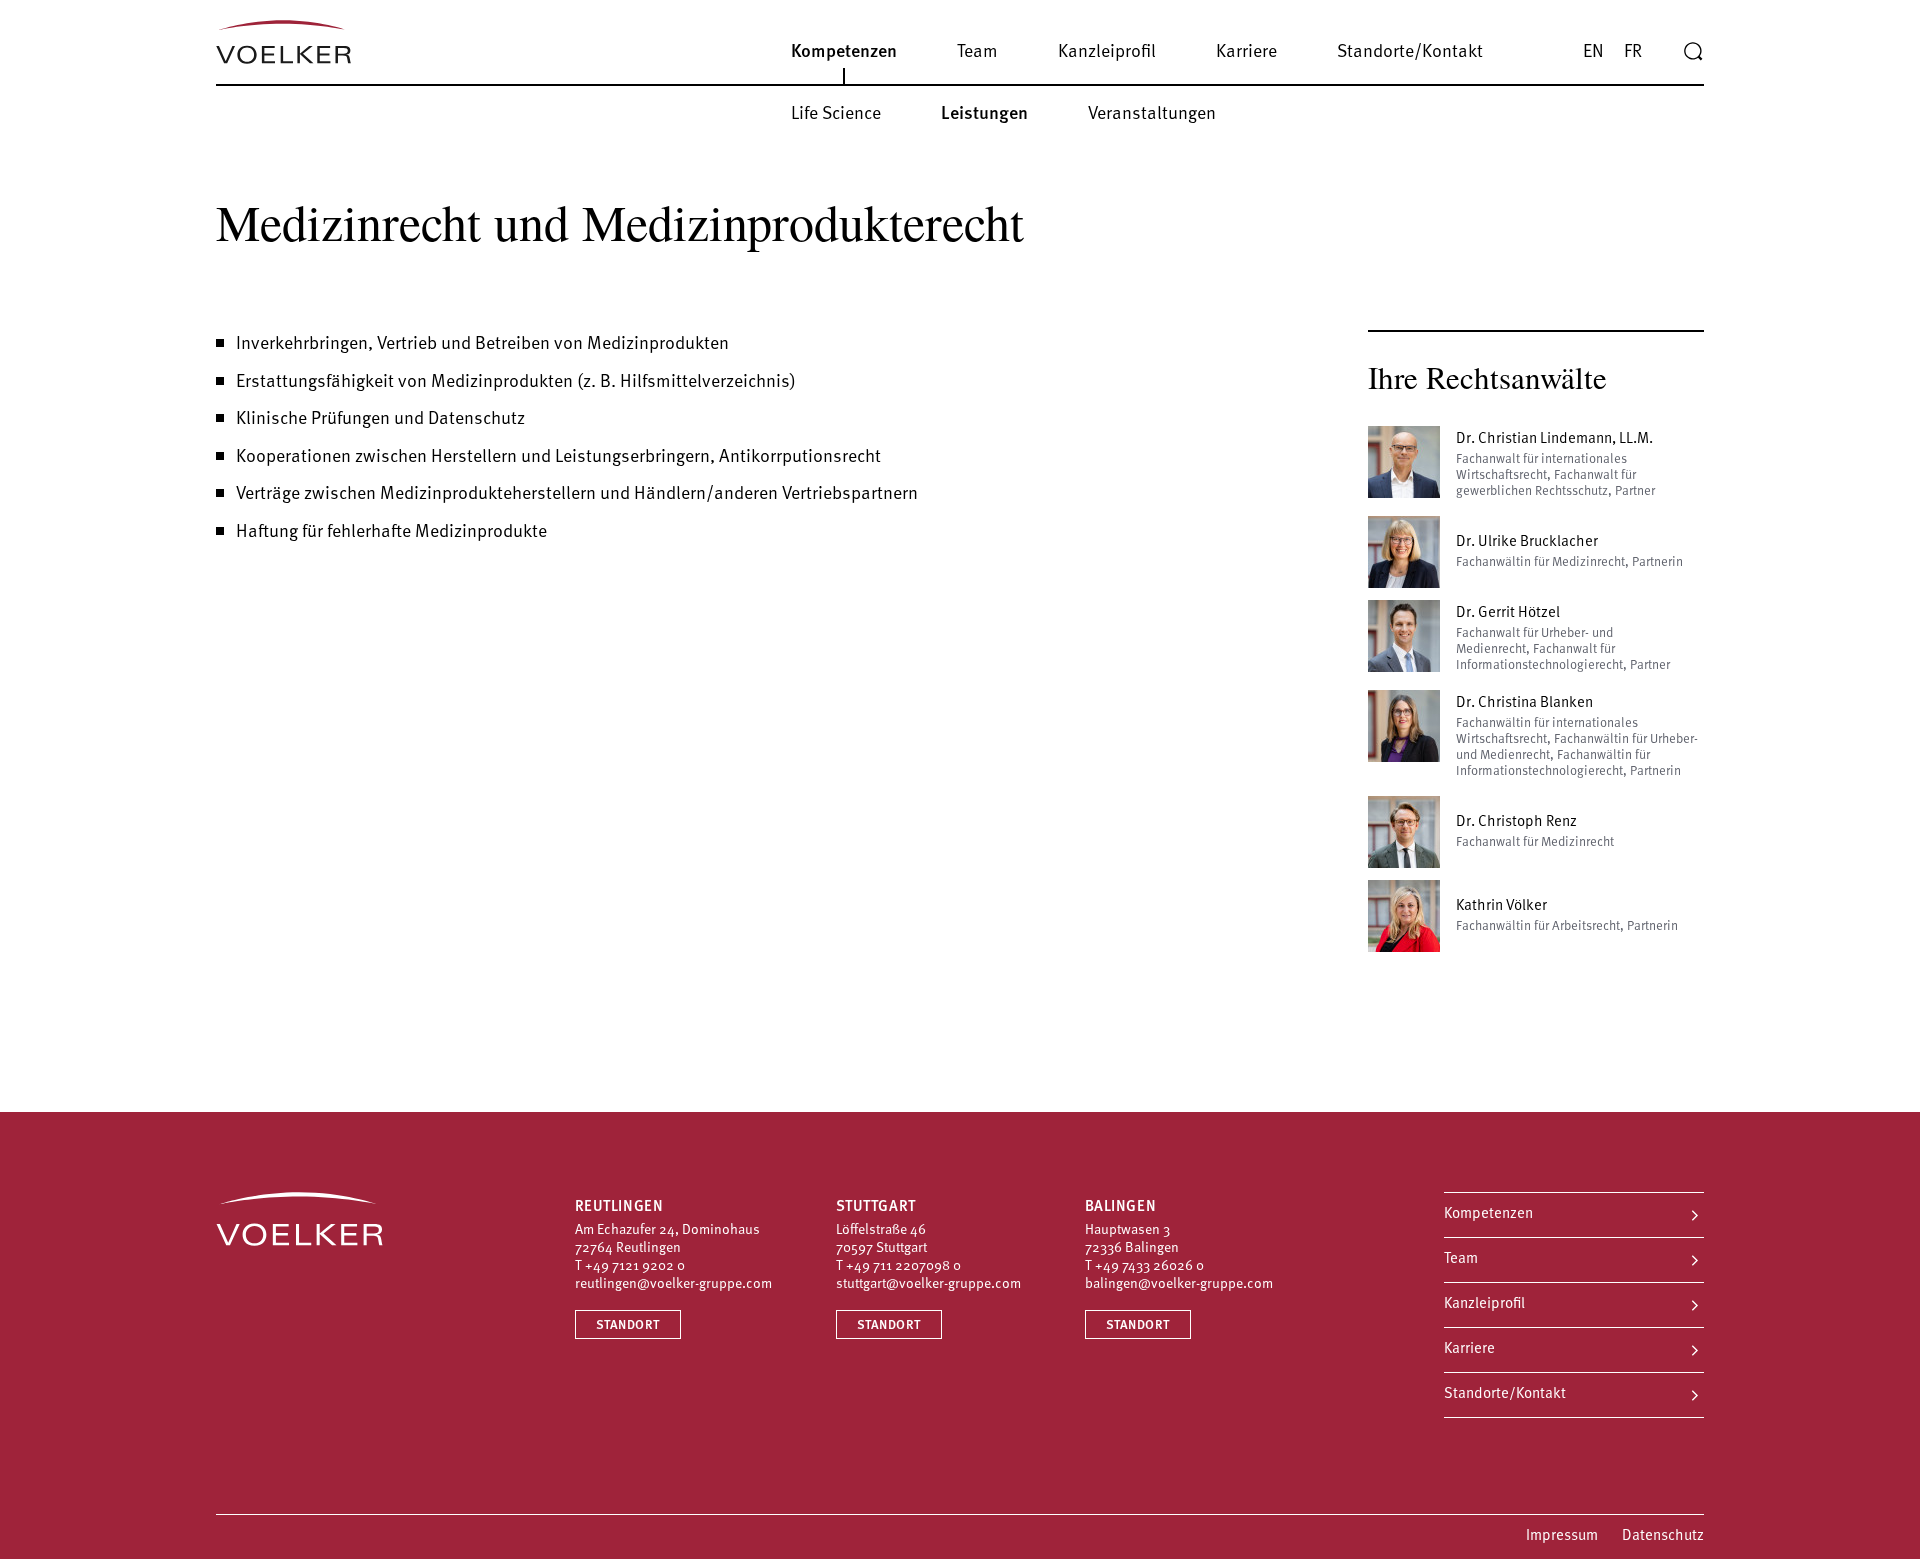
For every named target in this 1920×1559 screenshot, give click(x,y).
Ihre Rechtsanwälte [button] (1487, 377)
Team (1461, 1259)
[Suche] (1693, 52)
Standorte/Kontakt (1505, 1394)
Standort (628, 1325)
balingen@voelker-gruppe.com (1179, 1284)
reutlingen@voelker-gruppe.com (673, 1284)
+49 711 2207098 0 (903, 1266)
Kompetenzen (1488, 1214)
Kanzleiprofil (1484, 1304)
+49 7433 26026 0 (1149, 1266)
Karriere (1469, 1349)
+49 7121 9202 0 (635, 1266)
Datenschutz (1663, 1536)
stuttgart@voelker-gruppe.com (928, 1284)
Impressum (1562, 1536)
